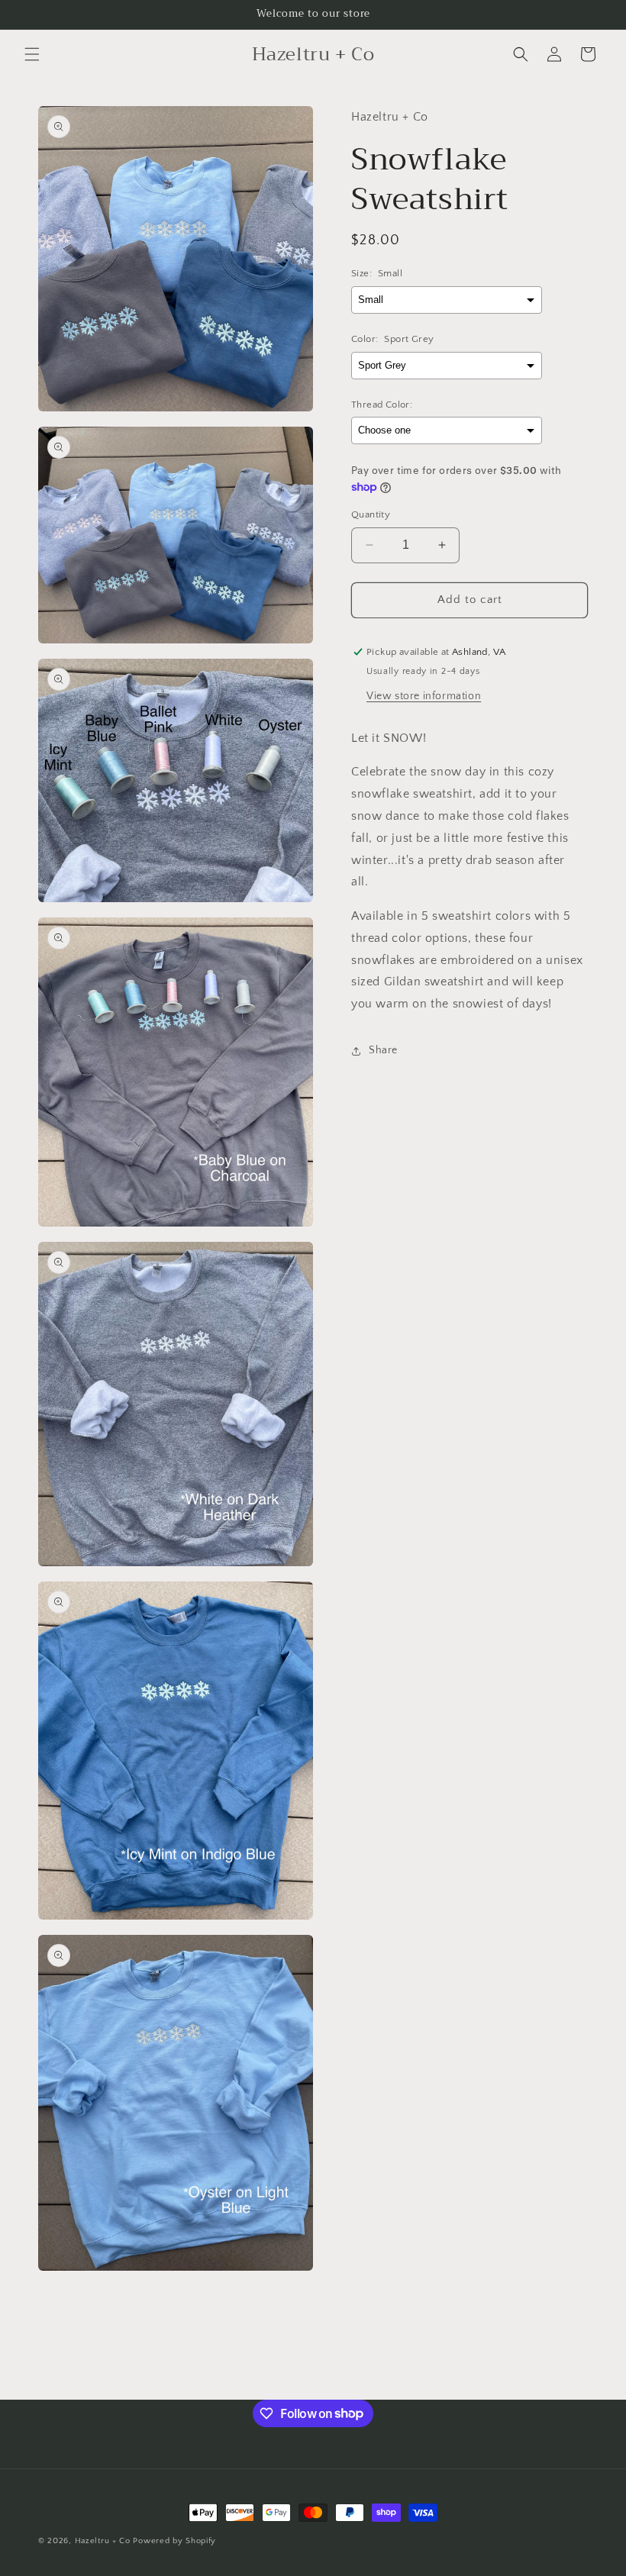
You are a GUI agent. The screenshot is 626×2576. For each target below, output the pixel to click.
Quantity (371, 514)
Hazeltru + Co (103, 2541)
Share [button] (383, 1050)
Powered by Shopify (174, 2541)
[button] (32, 54)
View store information (424, 696)
